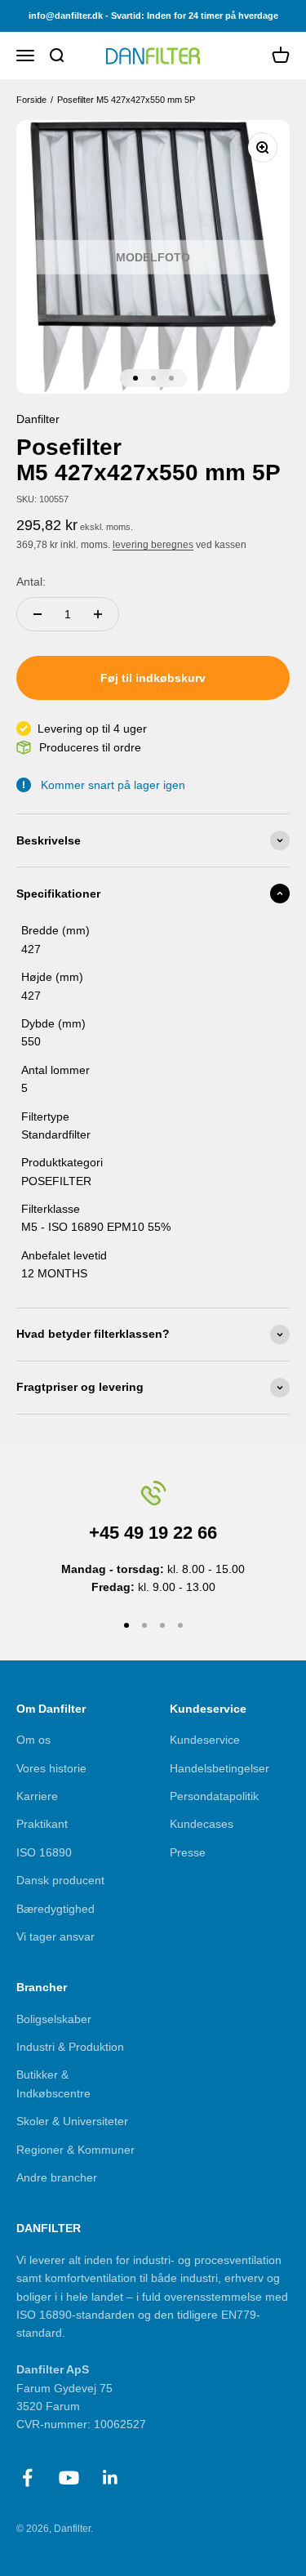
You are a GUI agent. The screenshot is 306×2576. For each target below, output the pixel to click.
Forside (31, 100)
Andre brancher (57, 2177)
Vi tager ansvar (55, 1936)
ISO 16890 (44, 1852)
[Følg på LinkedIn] (111, 2478)
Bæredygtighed (55, 1909)
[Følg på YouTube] (69, 2478)
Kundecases (202, 1824)
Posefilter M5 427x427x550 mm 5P (127, 100)
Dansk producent (60, 1880)
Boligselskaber (54, 2019)
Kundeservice (205, 1740)
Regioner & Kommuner (75, 2150)
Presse (188, 1852)
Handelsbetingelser (220, 1768)
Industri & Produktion (70, 2047)
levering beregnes (153, 545)
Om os (33, 1740)
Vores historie (51, 1768)
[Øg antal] (98, 614)
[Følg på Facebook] (27, 2478)
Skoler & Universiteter (72, 2121)
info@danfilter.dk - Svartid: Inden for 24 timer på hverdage (153, 16)
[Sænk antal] (38, 614)
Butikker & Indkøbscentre (53, 2084)
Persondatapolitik (214, 1796)
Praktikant (42, 1824)
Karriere (37, 1796)
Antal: (31, 582)
